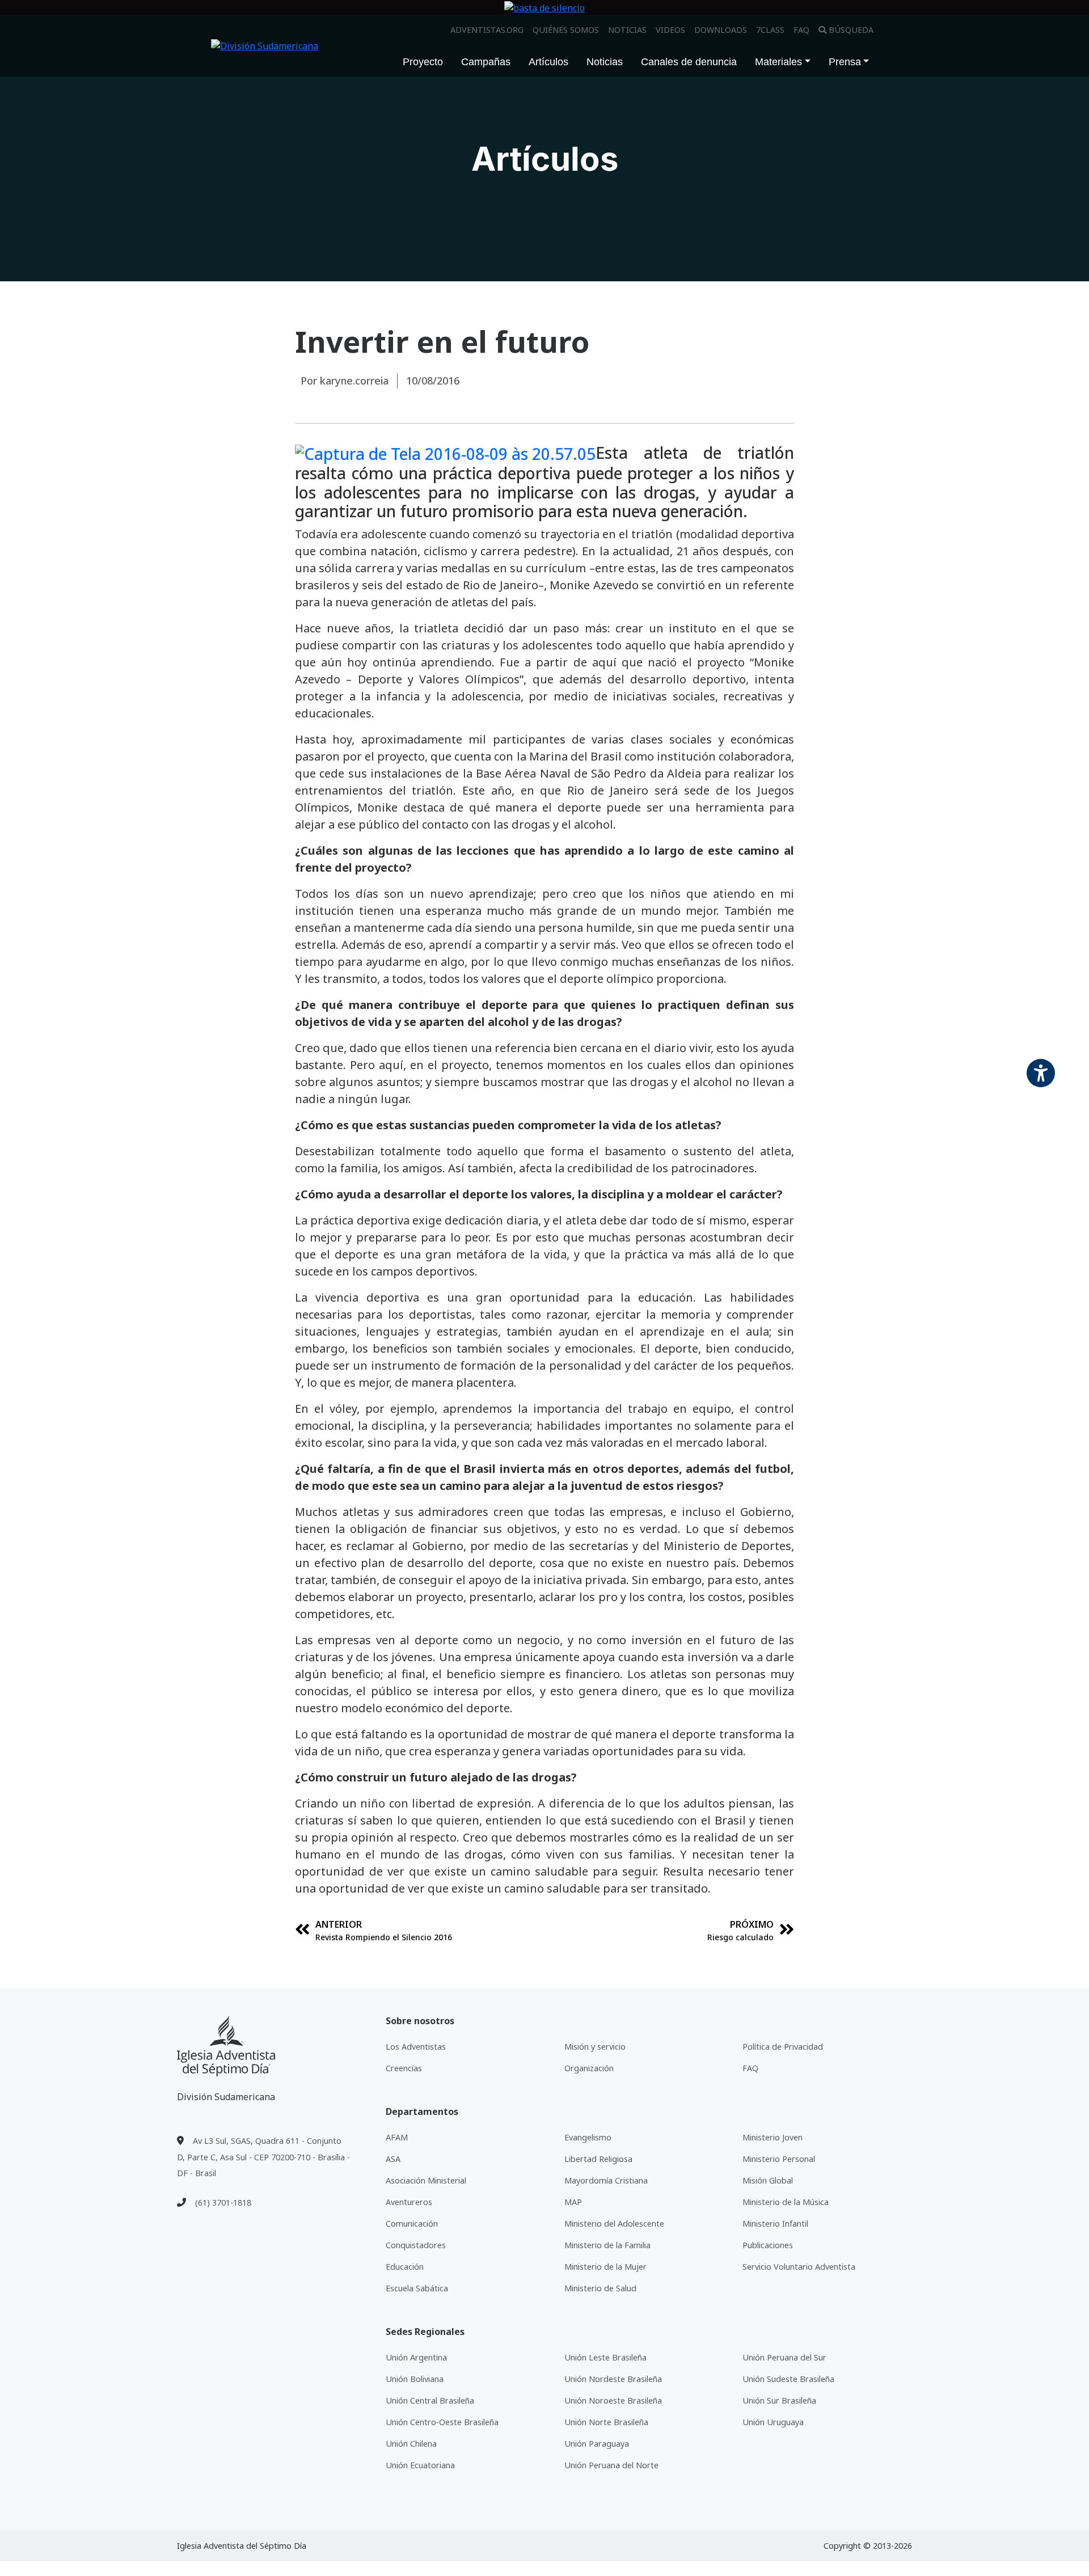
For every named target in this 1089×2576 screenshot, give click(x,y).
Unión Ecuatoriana (420, 2465)
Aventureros (409, 2202)
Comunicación (412, 2224)
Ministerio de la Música (786, 2202)
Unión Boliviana (415, 2379)
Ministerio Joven (773, 2137)
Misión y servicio (595, 2047)
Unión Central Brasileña (430, 2400)
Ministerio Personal (779, 2159)
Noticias (627, 30)
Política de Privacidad (783, 2047)
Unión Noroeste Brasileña (613, 2400)
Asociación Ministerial (426, 2180)
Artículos (548, 62)
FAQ (801, 30)
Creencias (404, 2068)
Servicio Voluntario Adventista (799, 2267)
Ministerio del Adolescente (614, 2224)
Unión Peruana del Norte (611, 2465)
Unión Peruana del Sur (784, 2357)
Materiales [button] (778, 62)
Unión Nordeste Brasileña (613, 2379)
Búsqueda (851, 30)
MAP (573, 2202)
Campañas (486, 62)
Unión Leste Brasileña (605, 2357)
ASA (393, 2159)
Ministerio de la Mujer (605, 2267)
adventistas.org (487, 30)
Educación (405, 2267)
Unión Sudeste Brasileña (788, 2379)
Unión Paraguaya (597, 2444)
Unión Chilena (411, 2444)
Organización (589, 2068)
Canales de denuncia (689, 62)
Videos (670, 30)
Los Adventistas (416, 2047)
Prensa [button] (845, 62)
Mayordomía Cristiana (606, 2180)
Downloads (721, 30)
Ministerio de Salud (600, 2288)
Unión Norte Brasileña (606, 2422)
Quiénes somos (566, 30)
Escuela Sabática (417, 2288)
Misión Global (768, 2180)
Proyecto (423, 62)
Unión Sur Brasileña (779, 2400)
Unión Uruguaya (773, 2422)
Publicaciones (768, 2245)
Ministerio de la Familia (607, 2245)
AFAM (397, 2137)
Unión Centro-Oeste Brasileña (442, 2422)
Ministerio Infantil (775, 2224)
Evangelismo (588, 2137)
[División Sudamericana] (226, 2046)
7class (770, 30)
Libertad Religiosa (598, 2159)
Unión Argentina (416, 2357)
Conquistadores (416, 2245)
